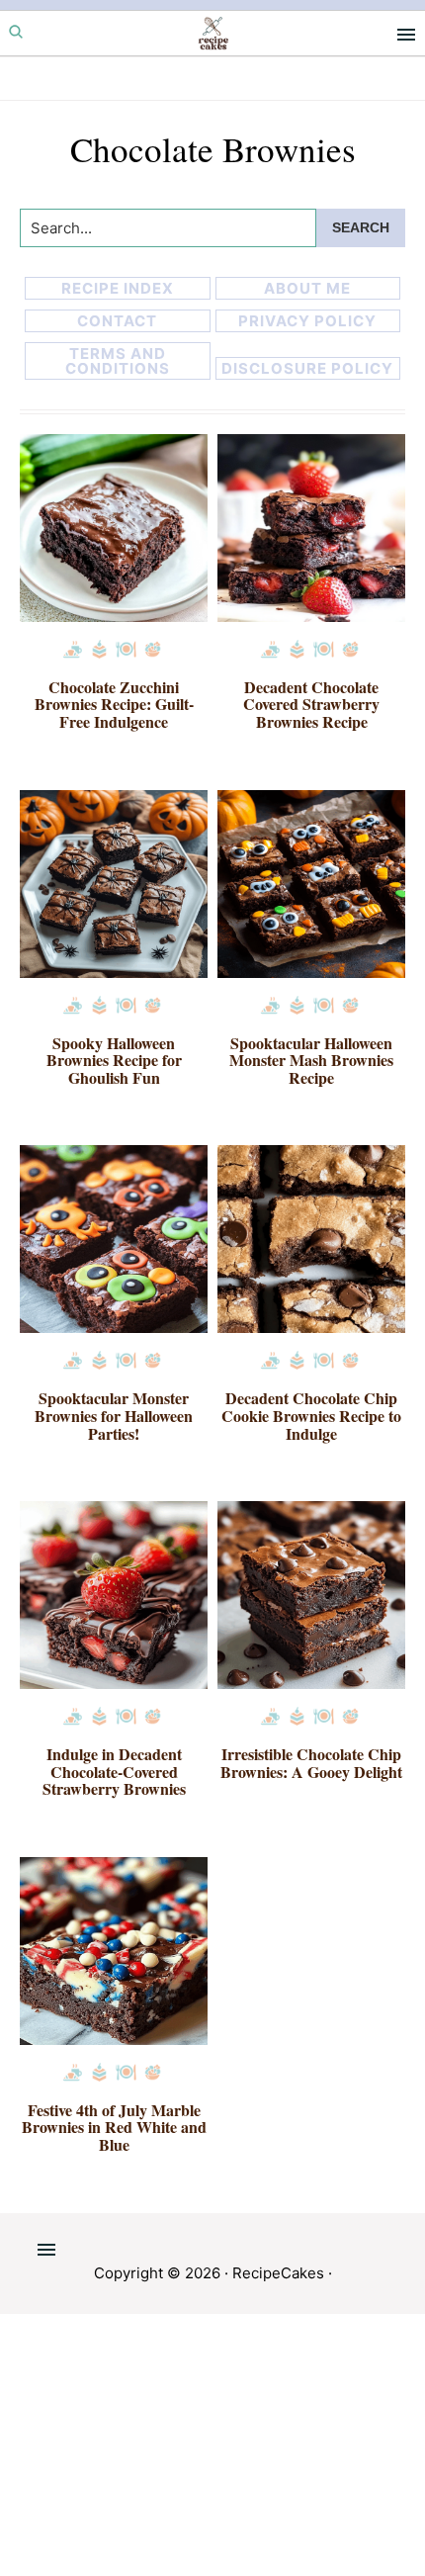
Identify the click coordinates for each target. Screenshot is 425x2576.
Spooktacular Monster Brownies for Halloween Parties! (114, 1415)
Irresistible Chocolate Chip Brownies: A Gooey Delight (311, 1763)
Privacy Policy (307, 321)
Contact (117, 321)
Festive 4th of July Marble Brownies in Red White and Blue (114, 2127)
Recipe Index (118, 288)
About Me (307, 288)
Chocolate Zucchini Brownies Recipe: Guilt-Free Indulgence (114, 704)
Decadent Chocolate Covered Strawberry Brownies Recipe (311, 704)
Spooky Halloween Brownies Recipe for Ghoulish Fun (114, 1060)
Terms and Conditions (118, 361)
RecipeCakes (278, 2273)
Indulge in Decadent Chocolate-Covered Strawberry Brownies (114, 1771)
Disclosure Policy (307, 368)
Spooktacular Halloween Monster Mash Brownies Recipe (311, 1060)
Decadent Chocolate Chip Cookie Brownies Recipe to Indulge (311, 1415)
